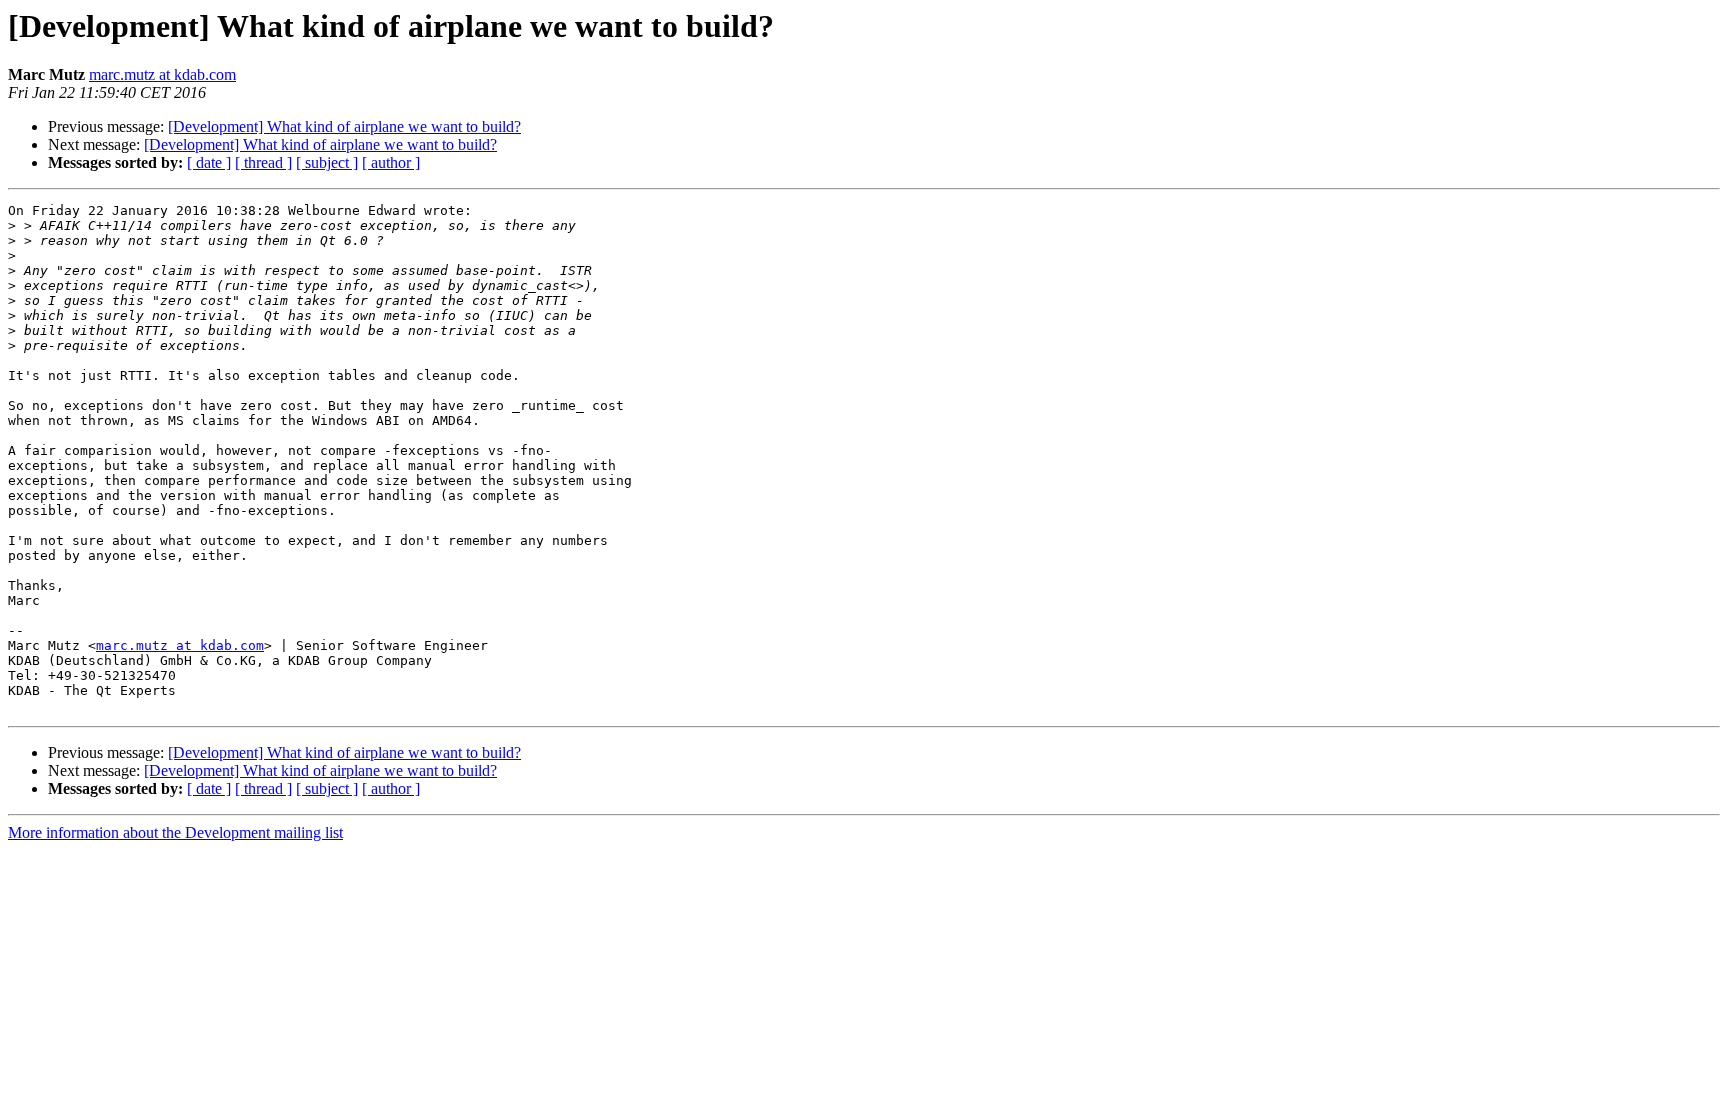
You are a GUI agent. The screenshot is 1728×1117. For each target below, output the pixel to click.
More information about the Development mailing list (175, 832)
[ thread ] (263, 162)
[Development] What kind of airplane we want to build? (344, 126)
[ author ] (391, 162)
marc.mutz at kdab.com (162, 74)
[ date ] (209, 162)
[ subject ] (327, 162)
